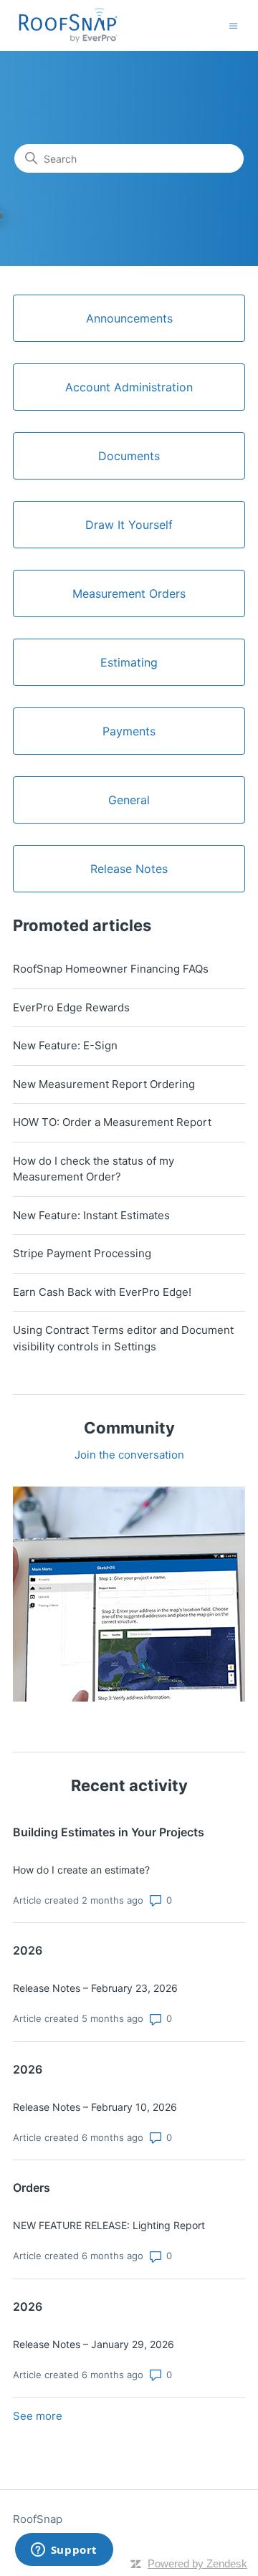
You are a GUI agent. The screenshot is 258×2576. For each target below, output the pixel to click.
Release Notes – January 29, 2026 (94, 2344)
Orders (32, 2188)
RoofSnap (38, 2519)
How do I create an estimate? (81, 1870)
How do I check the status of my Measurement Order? (94, 1169)
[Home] (68, 25)
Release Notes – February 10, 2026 (95, 2107)
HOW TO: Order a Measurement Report (112, 1122)
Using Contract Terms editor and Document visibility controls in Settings (123, 1338)
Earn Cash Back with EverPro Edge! (102, 1292)
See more (38, 2416)
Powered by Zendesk (197, 2563)
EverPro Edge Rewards (71, 1007)
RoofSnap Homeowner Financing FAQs (111, 969)
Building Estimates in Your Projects (109, 1832)
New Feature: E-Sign (65, 1045)
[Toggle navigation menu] (233, 25)
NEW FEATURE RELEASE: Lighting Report (109, 2225)
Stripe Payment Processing (82, 1253)
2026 (28, 1950)
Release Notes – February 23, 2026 (95, 1988)
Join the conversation (129, 1455)
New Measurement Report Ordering (104, 1084)
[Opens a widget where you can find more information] (64, 2551)
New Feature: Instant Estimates (91, 1215)
